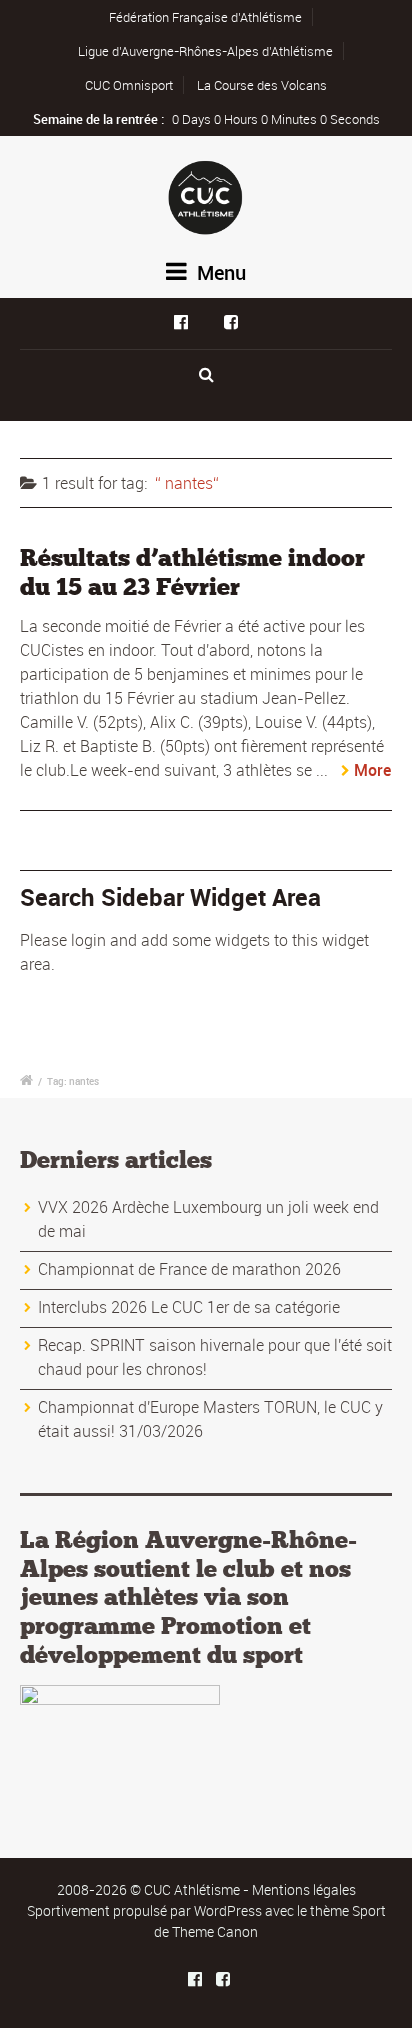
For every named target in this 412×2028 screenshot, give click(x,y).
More (372, 770)
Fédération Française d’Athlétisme (205, 17)
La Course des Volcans (262, 85)
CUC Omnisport (129, 85)
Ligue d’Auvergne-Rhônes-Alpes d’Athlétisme (205, 51)
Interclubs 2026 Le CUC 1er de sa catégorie (189, 1307)
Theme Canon (215, 1931)
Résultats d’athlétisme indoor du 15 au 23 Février (192, 572)
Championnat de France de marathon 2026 (189, 1269)
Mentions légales (304, 1889)
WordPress (228, 1910)
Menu (219, 272)
